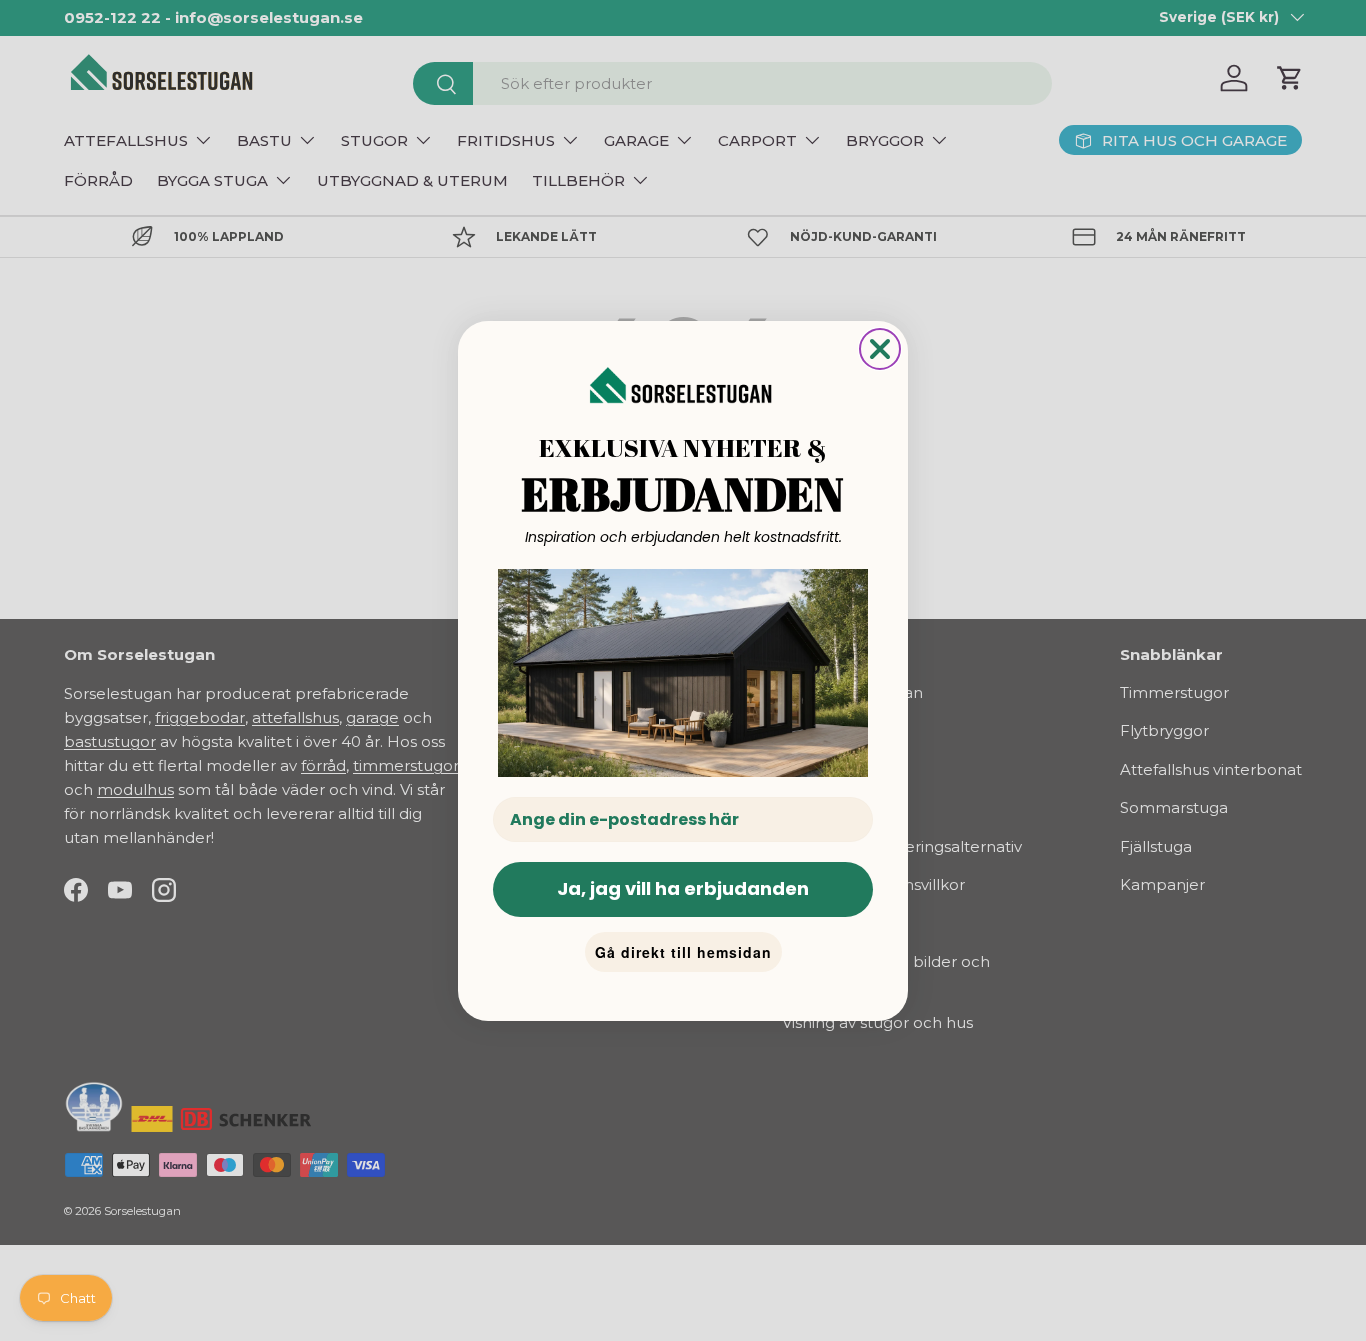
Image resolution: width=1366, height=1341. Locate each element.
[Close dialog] (880, 349)
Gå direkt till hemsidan (683, 952)
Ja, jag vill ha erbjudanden (683, 888)
